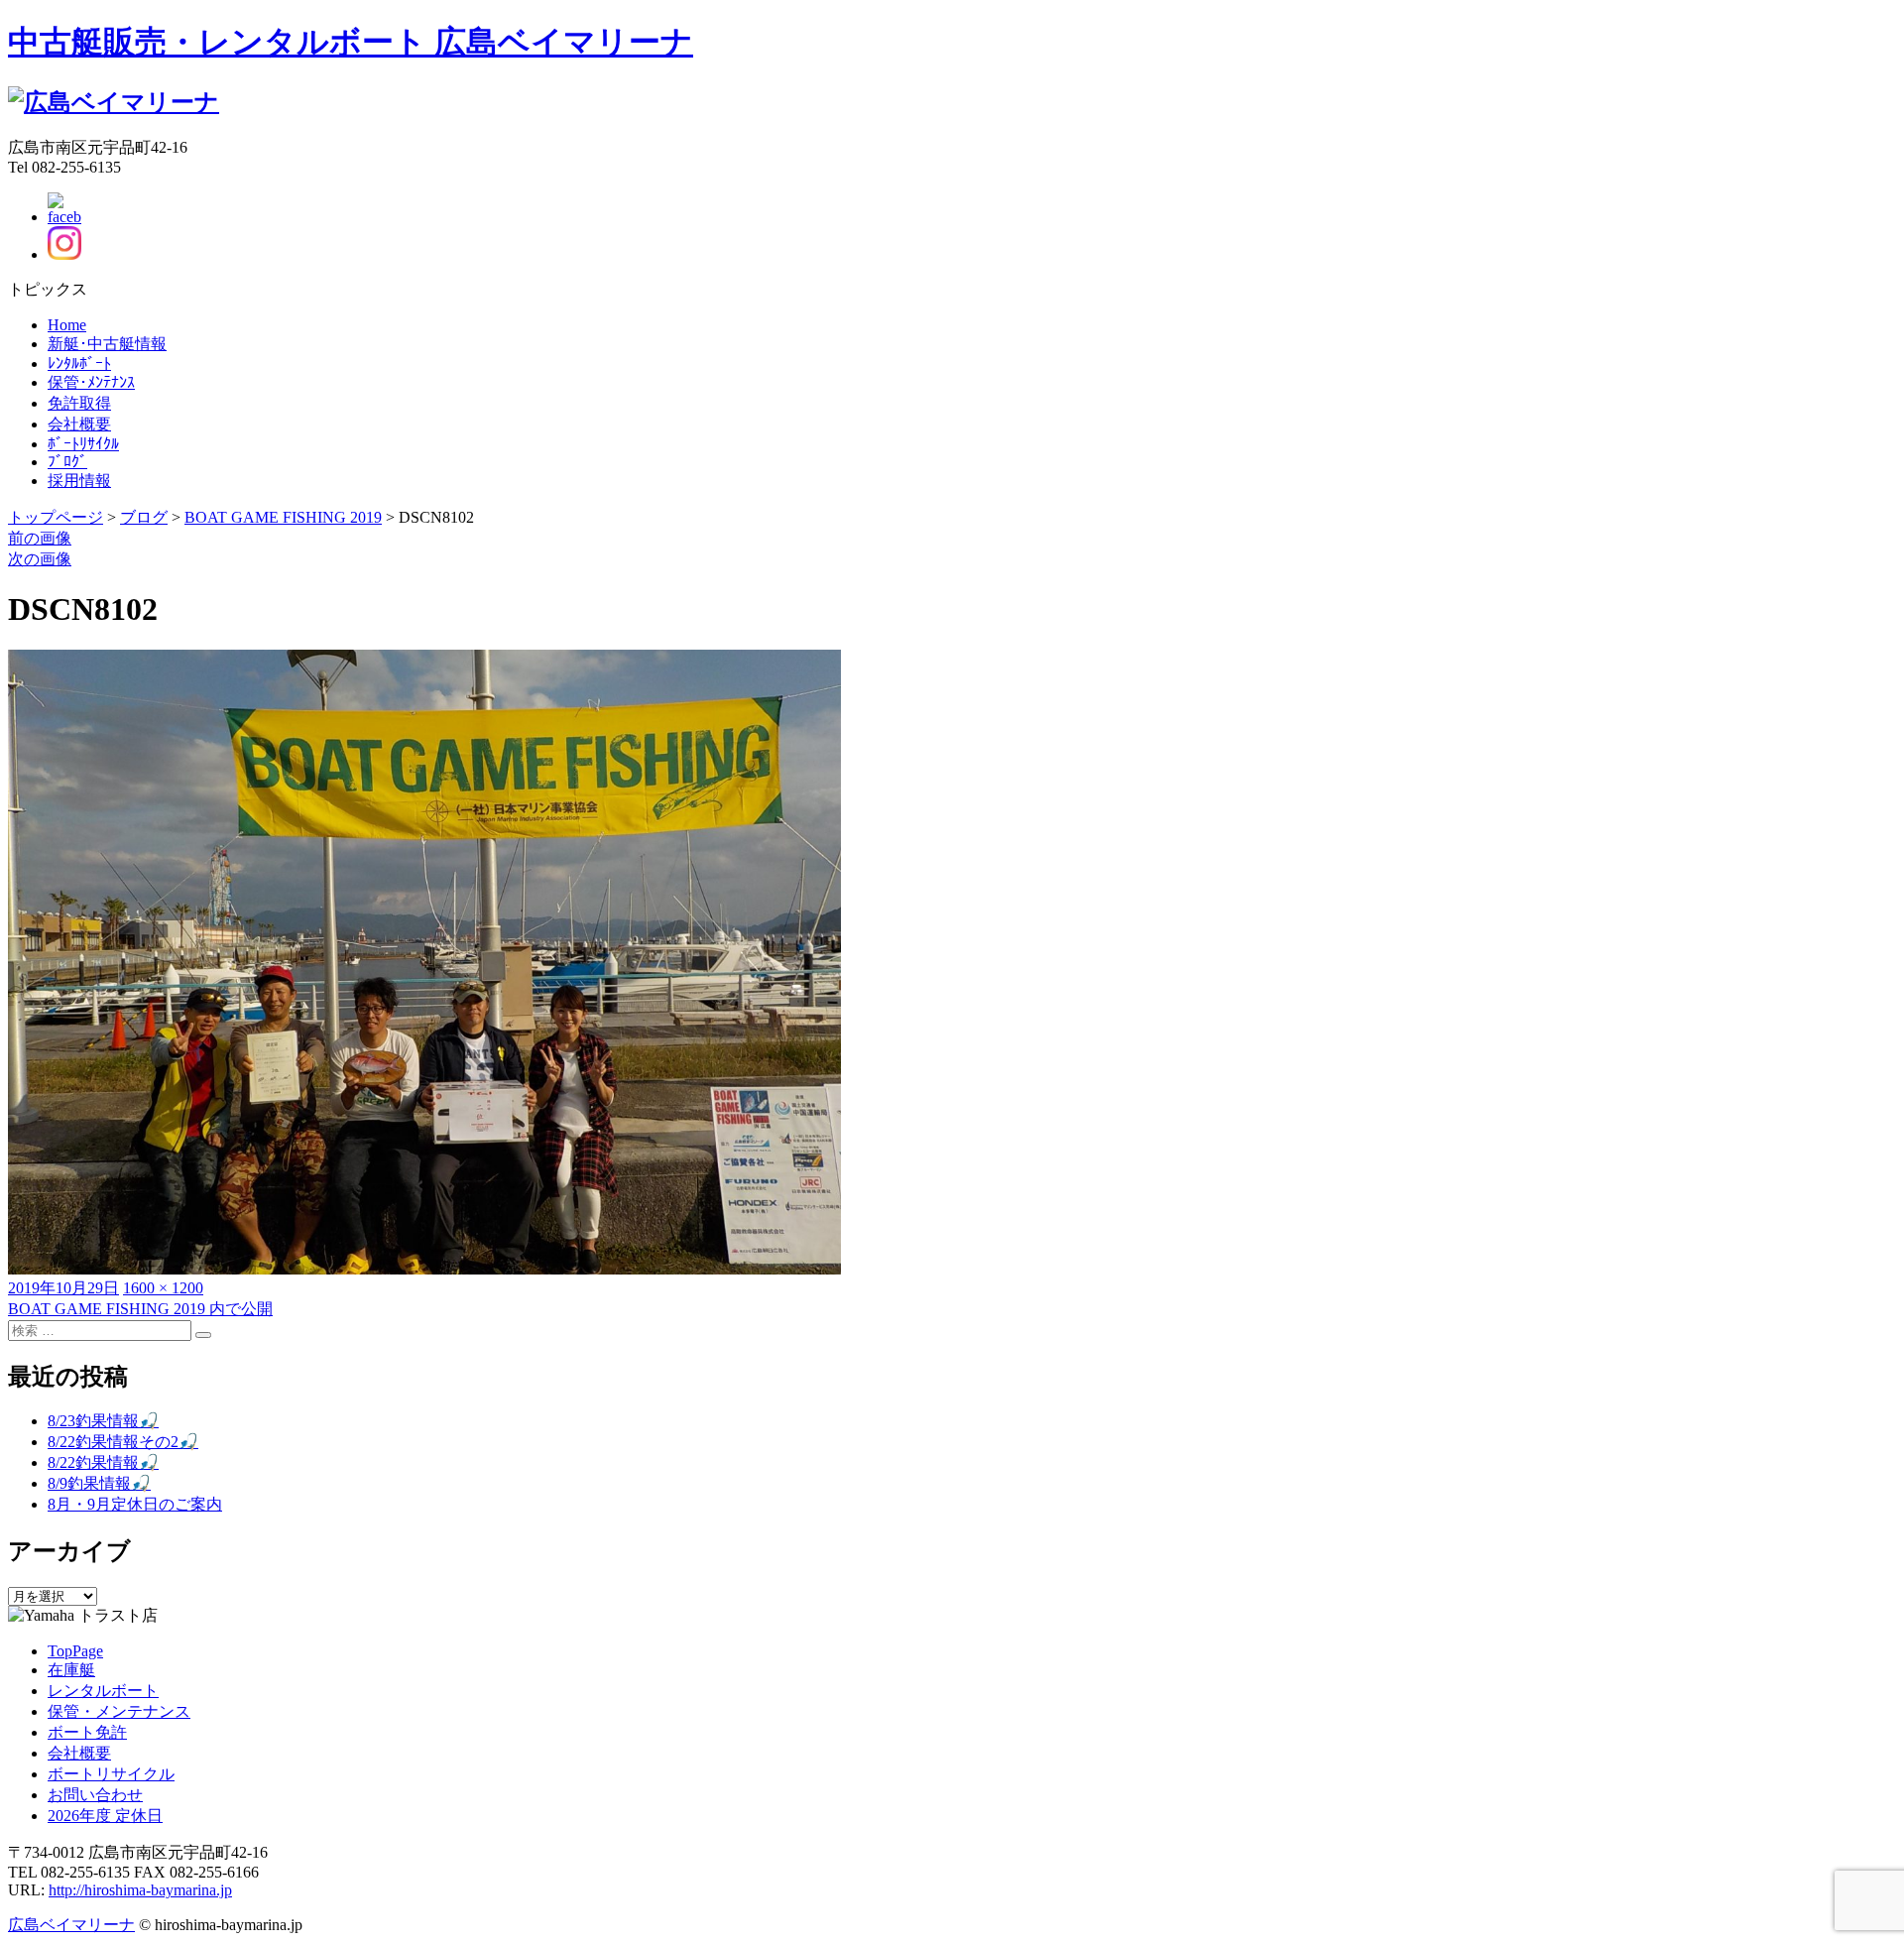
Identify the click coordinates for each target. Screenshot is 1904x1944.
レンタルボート (103, 1691)
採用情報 (79, 481)
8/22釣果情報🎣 (103, 1462)
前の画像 (40, 538)
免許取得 (79, 403)
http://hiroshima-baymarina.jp (140, 1890)
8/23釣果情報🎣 (103, 1421)
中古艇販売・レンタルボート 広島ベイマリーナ (351, 42)
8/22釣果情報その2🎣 (123, 1442)
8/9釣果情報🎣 (99, 1483)
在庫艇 (71, 1670)
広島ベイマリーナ (71, 1925)
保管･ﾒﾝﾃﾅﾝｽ (91, 382)
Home (67, 325)
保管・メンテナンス (119, 1711)
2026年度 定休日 (105, 1816)
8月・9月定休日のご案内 (135, 1504)
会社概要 (79, 424)
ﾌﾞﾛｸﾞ (67, 462)
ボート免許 (87, 1732)
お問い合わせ (95, 1795)
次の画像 (40, 559)
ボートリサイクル (111, 1774)
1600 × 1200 (163, 1288)
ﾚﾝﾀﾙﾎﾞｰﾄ (79, 364)
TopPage (75, 1651)
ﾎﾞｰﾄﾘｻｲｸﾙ (83, 444)
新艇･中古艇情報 (107, 344)
